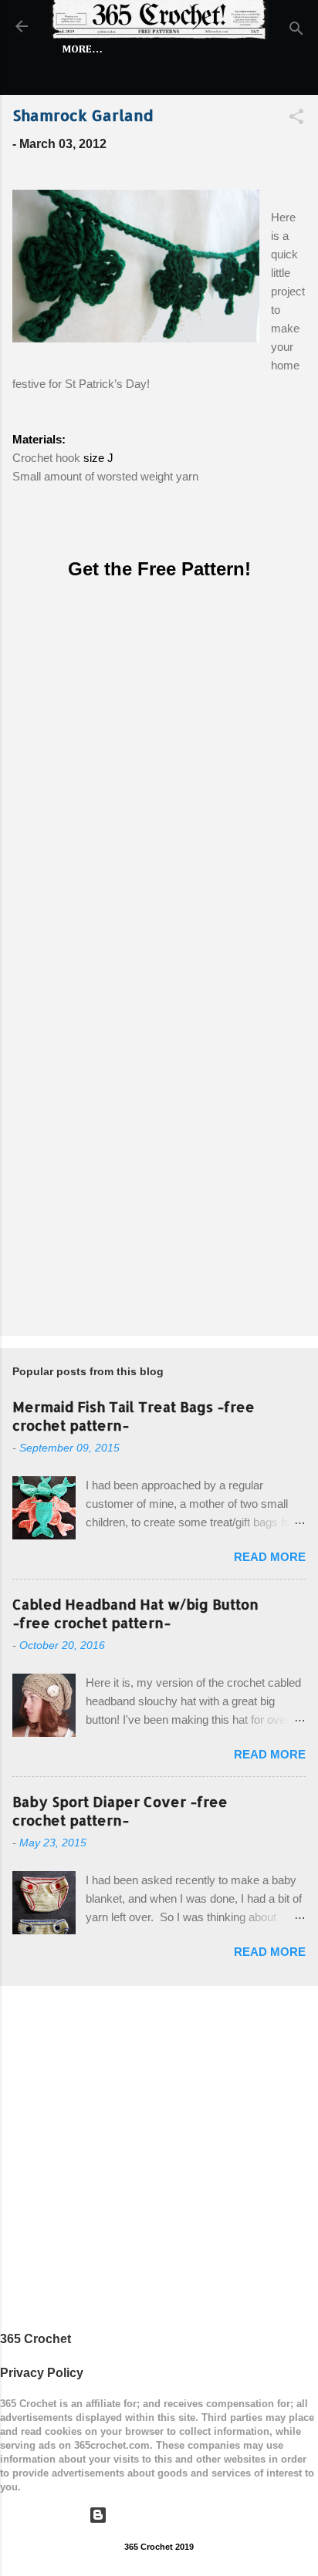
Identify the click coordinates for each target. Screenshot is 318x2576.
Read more (270, 1557)
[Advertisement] (159, 1152)
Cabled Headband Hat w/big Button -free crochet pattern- (135, 1613)
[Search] (296, 31)
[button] (296, 119)
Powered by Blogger (169, 2515)
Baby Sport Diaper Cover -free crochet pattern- (120, 1811)
